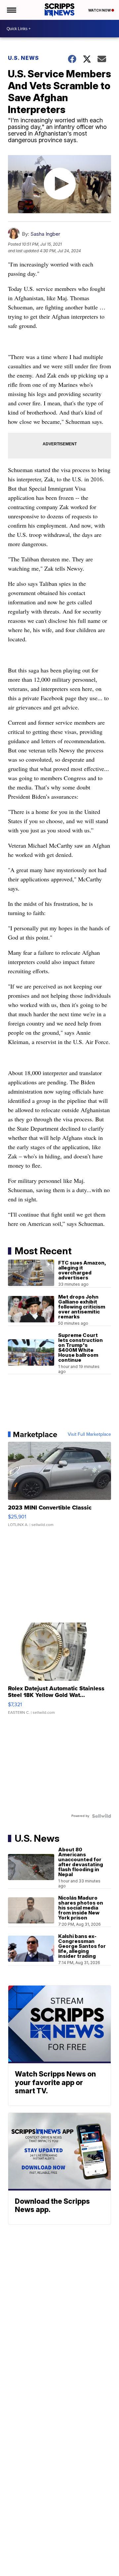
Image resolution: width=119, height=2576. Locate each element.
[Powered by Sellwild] (101, 1816)
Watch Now (100, 10)
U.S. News (23, 58)
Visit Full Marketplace (89, 1434)
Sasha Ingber (45, 234)
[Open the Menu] (11, 10)
